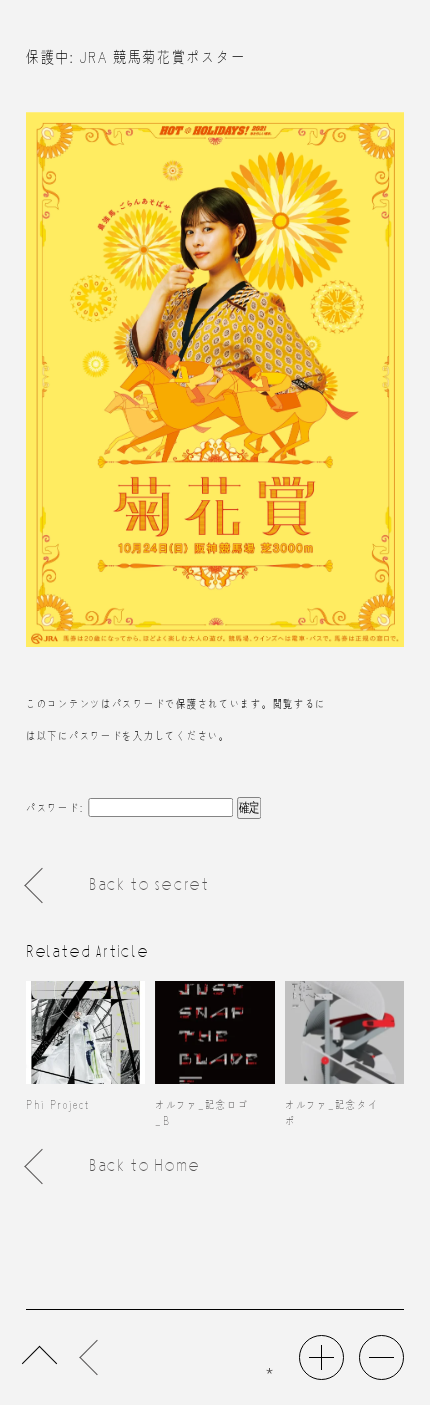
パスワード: (57, 807)
